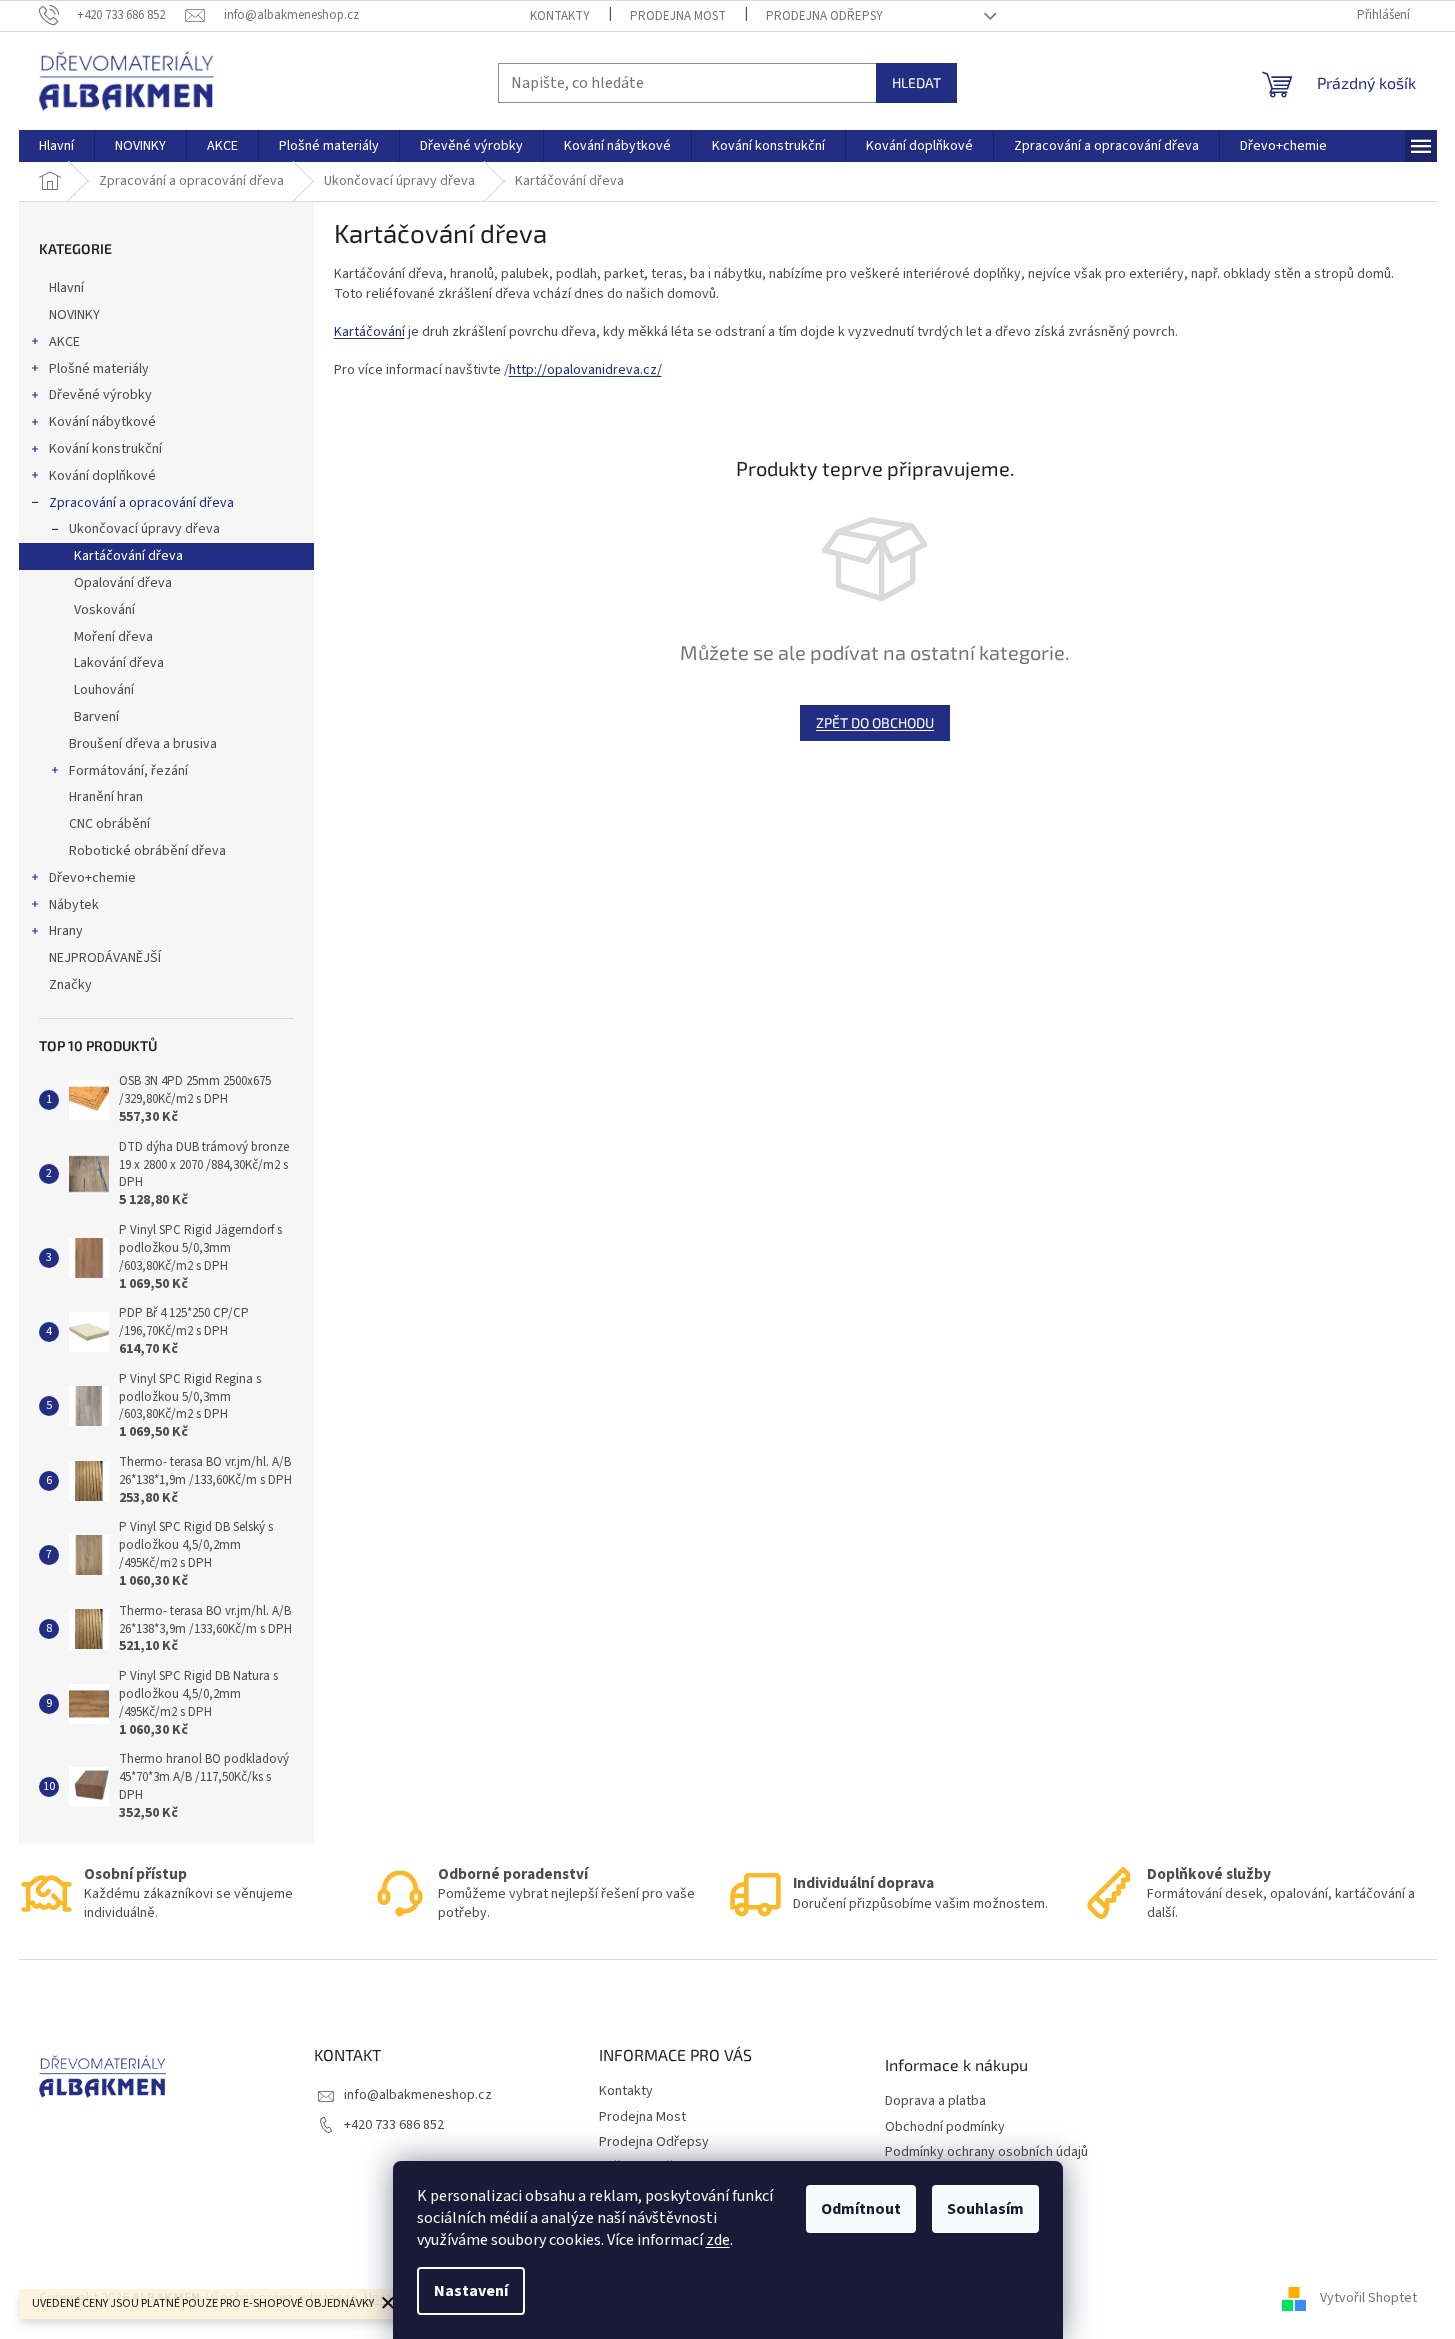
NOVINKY (74, 315)
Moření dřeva (113, 637)
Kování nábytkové (102, 422)
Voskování (104, 610)
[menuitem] (56, 146)
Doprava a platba (935, 2101)
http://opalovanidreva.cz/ (585, 370)
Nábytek (74, 905)
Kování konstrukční (105, 449)
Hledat (916, 82)
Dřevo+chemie (92, 878)
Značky (70, 985)
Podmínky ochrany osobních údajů (986, 2152)
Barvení (96, 717)
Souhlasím (985, 2209)
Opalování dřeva (123, 583)
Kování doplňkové (102, 476)
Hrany (66, 931)
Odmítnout (861, 2209)
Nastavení (471, 2291)
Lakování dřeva (119, 663)
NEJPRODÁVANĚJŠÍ (105, 958)
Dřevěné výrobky (100, 395)
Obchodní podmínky (945, 2127)
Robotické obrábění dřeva (147, 851)
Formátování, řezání (128, 771)
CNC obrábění (109, 824)
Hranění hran (106, 797)
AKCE (64, 342)
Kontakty (560, 16)
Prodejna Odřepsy (824, 16)
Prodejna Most (678, 16)
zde (718, 2240)
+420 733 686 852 (394, 2125)
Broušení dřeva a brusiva (143, 744)
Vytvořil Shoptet (1368, 2298)
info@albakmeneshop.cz (418, 2095)
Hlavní (66, 288)
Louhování (104, 690)
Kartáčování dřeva (128, 556)
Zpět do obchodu (875, 722)
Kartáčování (369, 332)
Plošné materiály (99, 369)
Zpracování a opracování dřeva (141, 503)
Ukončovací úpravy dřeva (144, 529)
